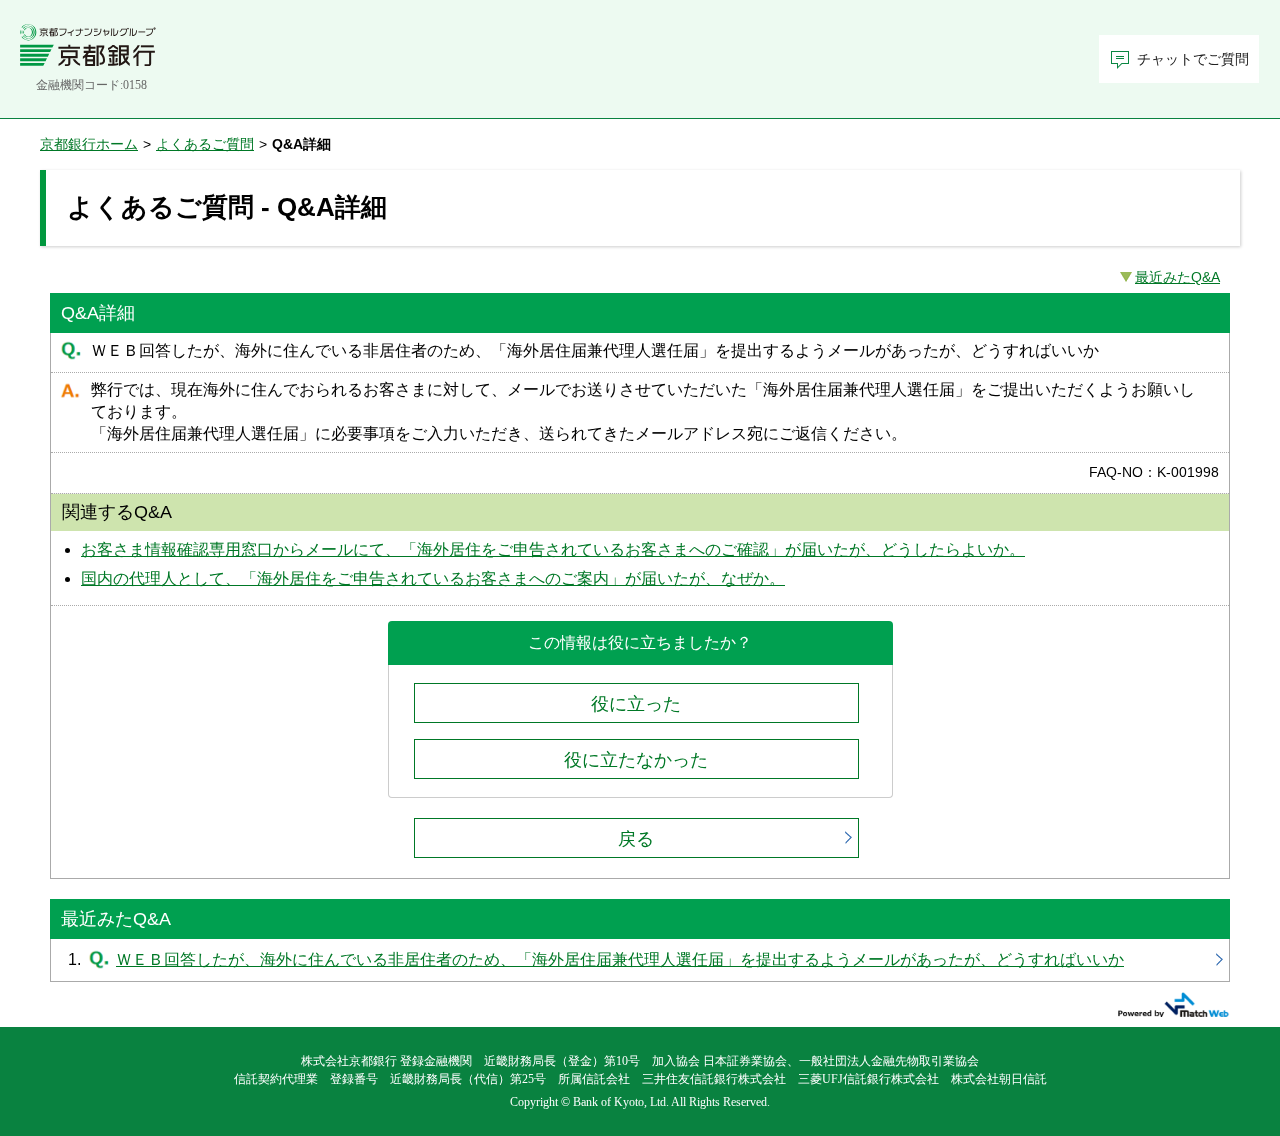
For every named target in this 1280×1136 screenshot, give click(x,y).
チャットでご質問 (1193, 59)
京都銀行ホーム (89, 144)
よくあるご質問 (205, 144)
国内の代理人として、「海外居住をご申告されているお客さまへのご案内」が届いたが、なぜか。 (433, 578)
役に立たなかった (636, 760)
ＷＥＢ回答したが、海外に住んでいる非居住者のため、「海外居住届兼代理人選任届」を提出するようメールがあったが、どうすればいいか (640, 960)
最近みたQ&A (1177, 277)
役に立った (636, 704)
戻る (636, 839)
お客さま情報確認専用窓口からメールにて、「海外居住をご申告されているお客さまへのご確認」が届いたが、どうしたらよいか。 (553, 549)
